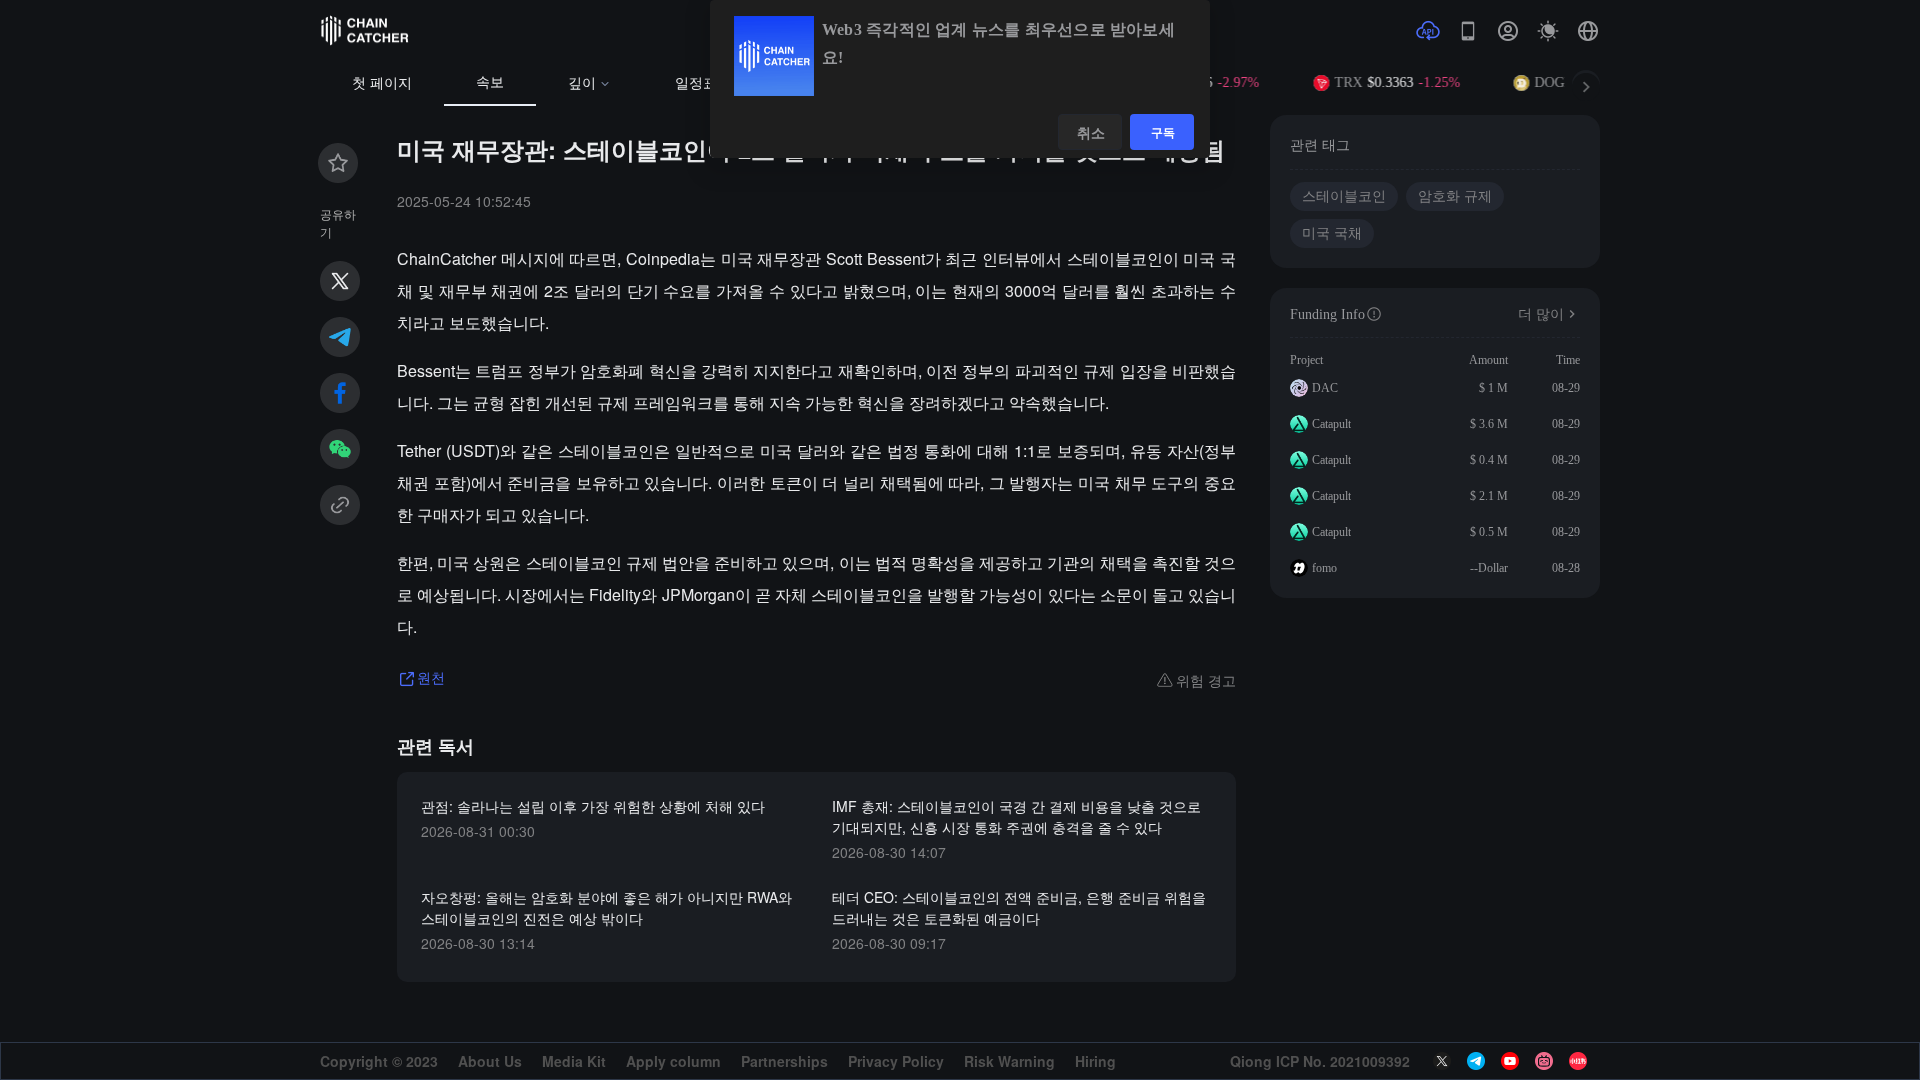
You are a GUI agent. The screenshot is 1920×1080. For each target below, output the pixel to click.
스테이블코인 (1344, 196)
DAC (1325, 388)
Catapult (1331, 424)
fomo (1324, 568)
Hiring (1095, 1061)
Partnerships (784, 1061)
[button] (1588, 31)
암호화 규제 (1455, 196)
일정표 (696, 83)
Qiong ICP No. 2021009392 (1320, 1061)
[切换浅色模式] (1548, 31)
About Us (490, 1061)
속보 (490, 82)
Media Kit (574, 1061)
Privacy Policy (896, 1061)
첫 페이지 (382, 83)
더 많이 (1541, 314)
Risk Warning (1009, 1061)
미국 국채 (1332, 233)
